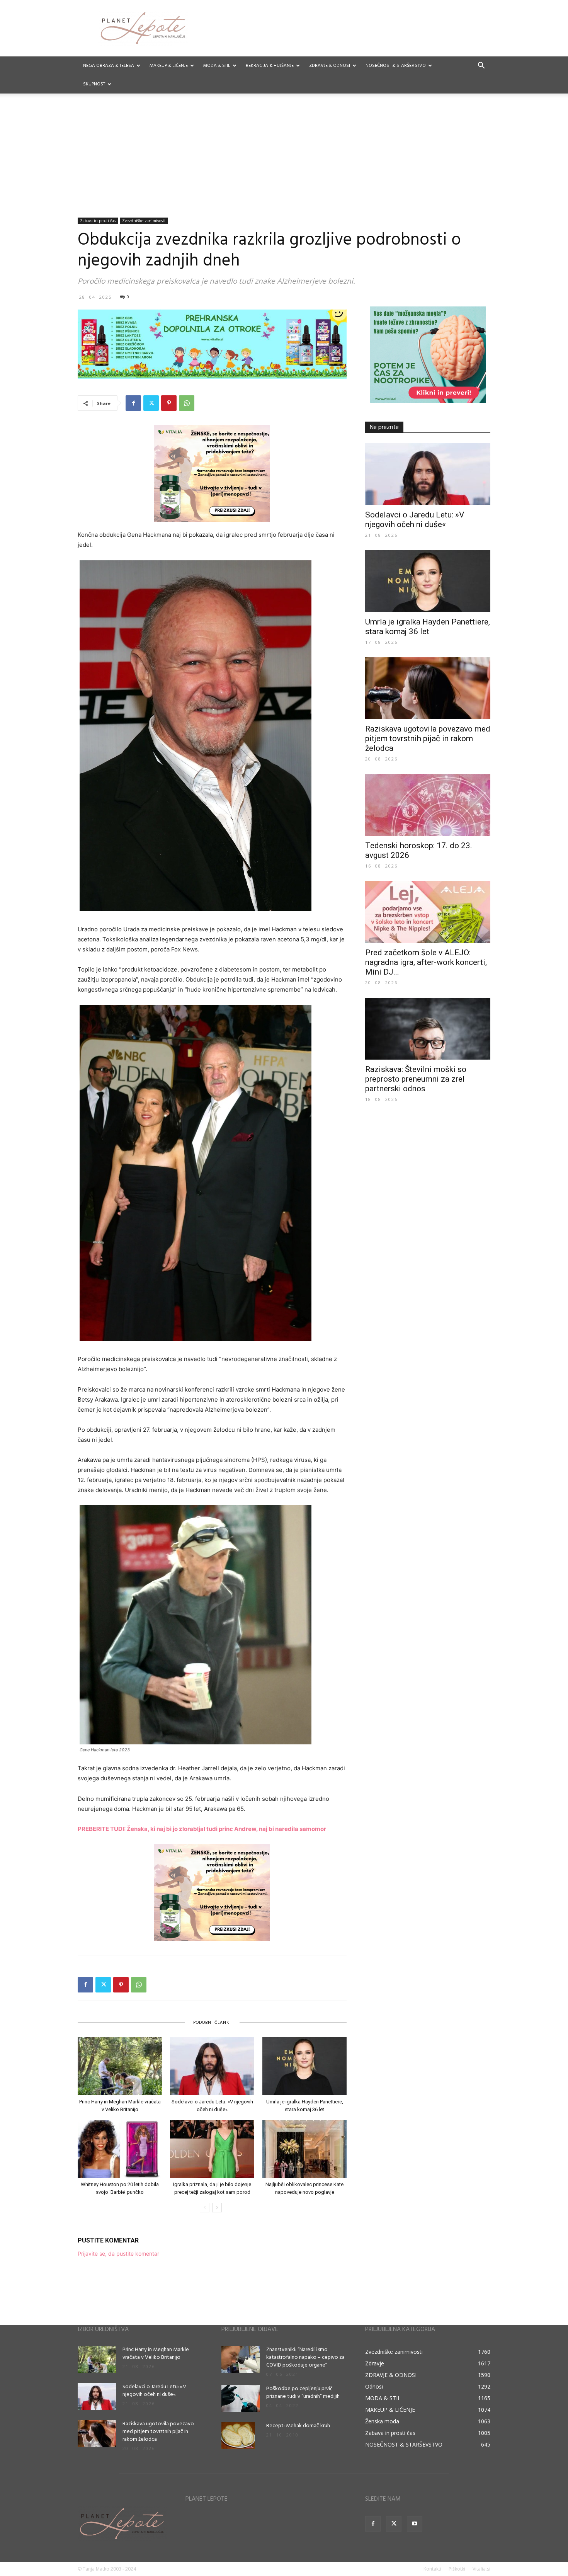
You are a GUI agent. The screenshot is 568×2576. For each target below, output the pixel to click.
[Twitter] (151, 403)
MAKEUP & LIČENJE (169, 66)
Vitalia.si (481, 2569)
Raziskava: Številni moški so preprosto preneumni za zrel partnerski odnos (416, 1079)
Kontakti (432, 2569)
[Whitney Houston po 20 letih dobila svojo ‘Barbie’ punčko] (120, 2149)
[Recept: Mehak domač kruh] (238, 2436)
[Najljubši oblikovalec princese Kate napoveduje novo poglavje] (304, 2149)
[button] (481, 66)
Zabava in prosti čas (98, 221)
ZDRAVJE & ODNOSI (330, 66)
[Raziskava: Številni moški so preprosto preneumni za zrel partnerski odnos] (428, 1029)
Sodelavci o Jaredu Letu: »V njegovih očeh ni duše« (415, 520)
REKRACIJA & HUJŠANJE (270, 66)
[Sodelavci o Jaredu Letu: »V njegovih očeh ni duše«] (212, 2066)
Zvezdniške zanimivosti (144, 221)
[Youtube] (415, 2524)
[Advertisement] (284, 160)
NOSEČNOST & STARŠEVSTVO (396, 66)
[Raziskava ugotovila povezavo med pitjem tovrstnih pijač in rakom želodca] (428, 688)
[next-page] (217, 2208)
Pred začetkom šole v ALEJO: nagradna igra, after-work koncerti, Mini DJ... (426, 962)
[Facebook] (133, 403)
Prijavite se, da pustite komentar (118, 2254)
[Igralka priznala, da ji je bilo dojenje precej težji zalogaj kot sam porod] (212, 2149)
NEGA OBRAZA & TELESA (109, 66)
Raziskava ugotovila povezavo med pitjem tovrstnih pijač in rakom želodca (428, 738)
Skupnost (94, 84)
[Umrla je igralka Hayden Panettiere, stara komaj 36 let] (304, 2066)
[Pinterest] (169, 403)
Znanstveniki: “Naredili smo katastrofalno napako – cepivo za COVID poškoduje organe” (305, 2357)
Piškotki (457, 2569)
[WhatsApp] (187, 403)
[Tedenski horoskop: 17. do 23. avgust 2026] (428, 805)
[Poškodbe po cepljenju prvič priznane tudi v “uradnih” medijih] (241, 2399)
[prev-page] (205, 2208)
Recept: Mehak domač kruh (298, 2426)
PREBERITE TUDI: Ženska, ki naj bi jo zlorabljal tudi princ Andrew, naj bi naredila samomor (202, 1829)
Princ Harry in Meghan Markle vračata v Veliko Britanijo (156, 2354)
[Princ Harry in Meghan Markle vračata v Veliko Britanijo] (120, 2066)
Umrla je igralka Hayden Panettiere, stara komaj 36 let (428, 627)
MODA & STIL (217, 66)
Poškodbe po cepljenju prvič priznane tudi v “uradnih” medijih (303, 2393)
